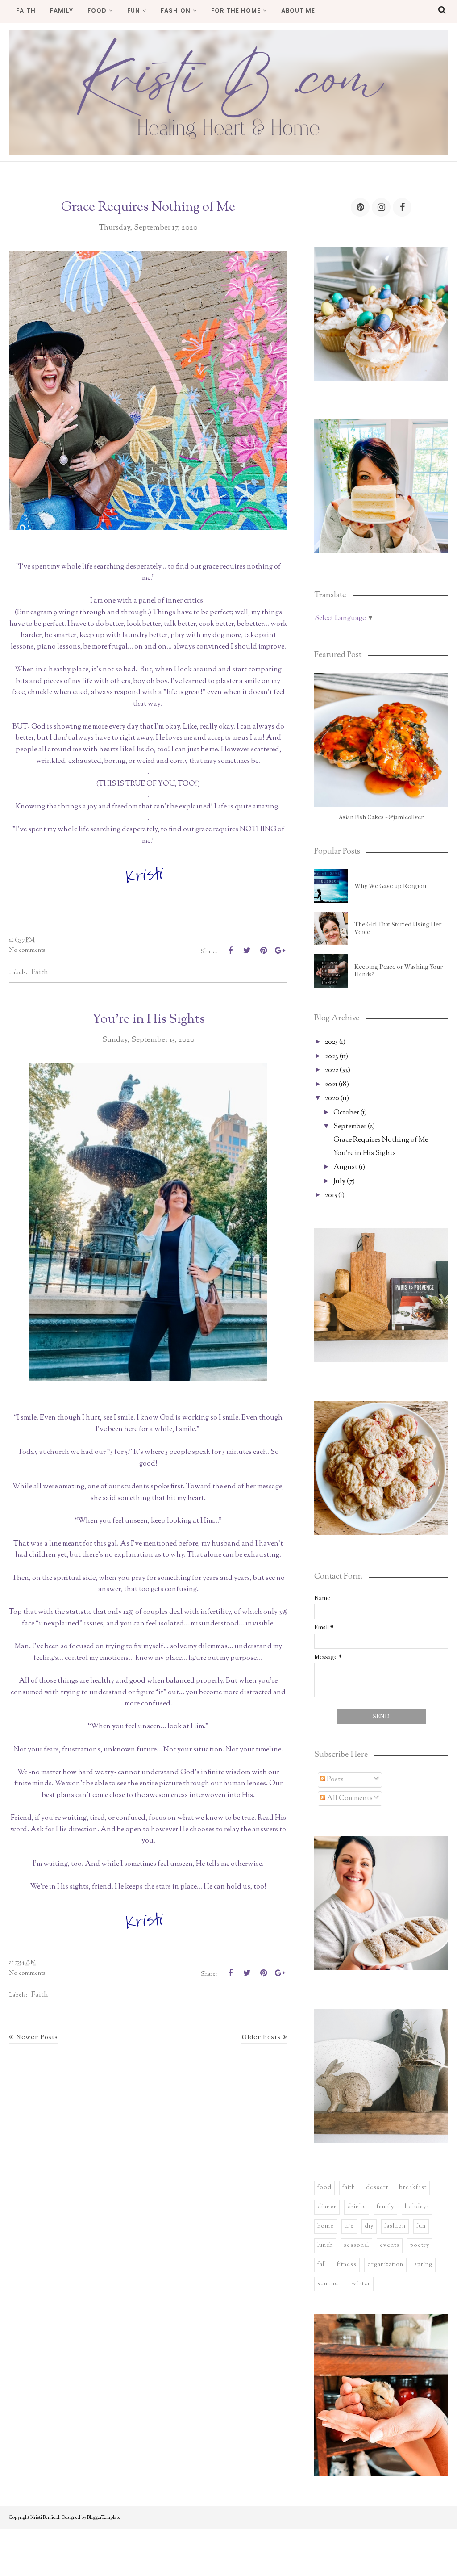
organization (385, 2265)
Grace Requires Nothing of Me (148, 207)
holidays (417, 2207)
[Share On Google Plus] (280, 951)
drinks (357, 2207)
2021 (331, 1085)
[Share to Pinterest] (263, 951)
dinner (327, 2207)
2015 (331, 1196)
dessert (377, 2188)
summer (329, 2284)
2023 (332, 1057)
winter (361, 2284)
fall (322, 2265)
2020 (332, 1099)
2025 (331, 1042)
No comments (27, 951)
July (339, 1182)
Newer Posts (37, 2037)
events (390, 2245)
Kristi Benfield (45, 2517)
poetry (420, 2245)
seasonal (356, 2245)
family (385, 2207)
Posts (334, 1780)
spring (423, 2265)
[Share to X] (247, 951)
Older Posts (261, 2037)
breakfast (413, 2188)
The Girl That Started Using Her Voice (398, 928)
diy (369, 2226)
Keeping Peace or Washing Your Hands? (399, 971)
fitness (347, 2265)
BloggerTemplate (104, 2517)
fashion (395, 2226)
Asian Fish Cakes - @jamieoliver (381, 817)
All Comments (349, 1799)
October (346, 1113)
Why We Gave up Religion (390, 886)
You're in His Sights (148, 1019)
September (350, 1127)
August (345, 1167)
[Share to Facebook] (230, 951)
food (324, 2188)
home (326, 2226)
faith (40, 972)
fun (421, 2226)
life (349, 2226)
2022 (332, 1070)
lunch (325, 2245)
